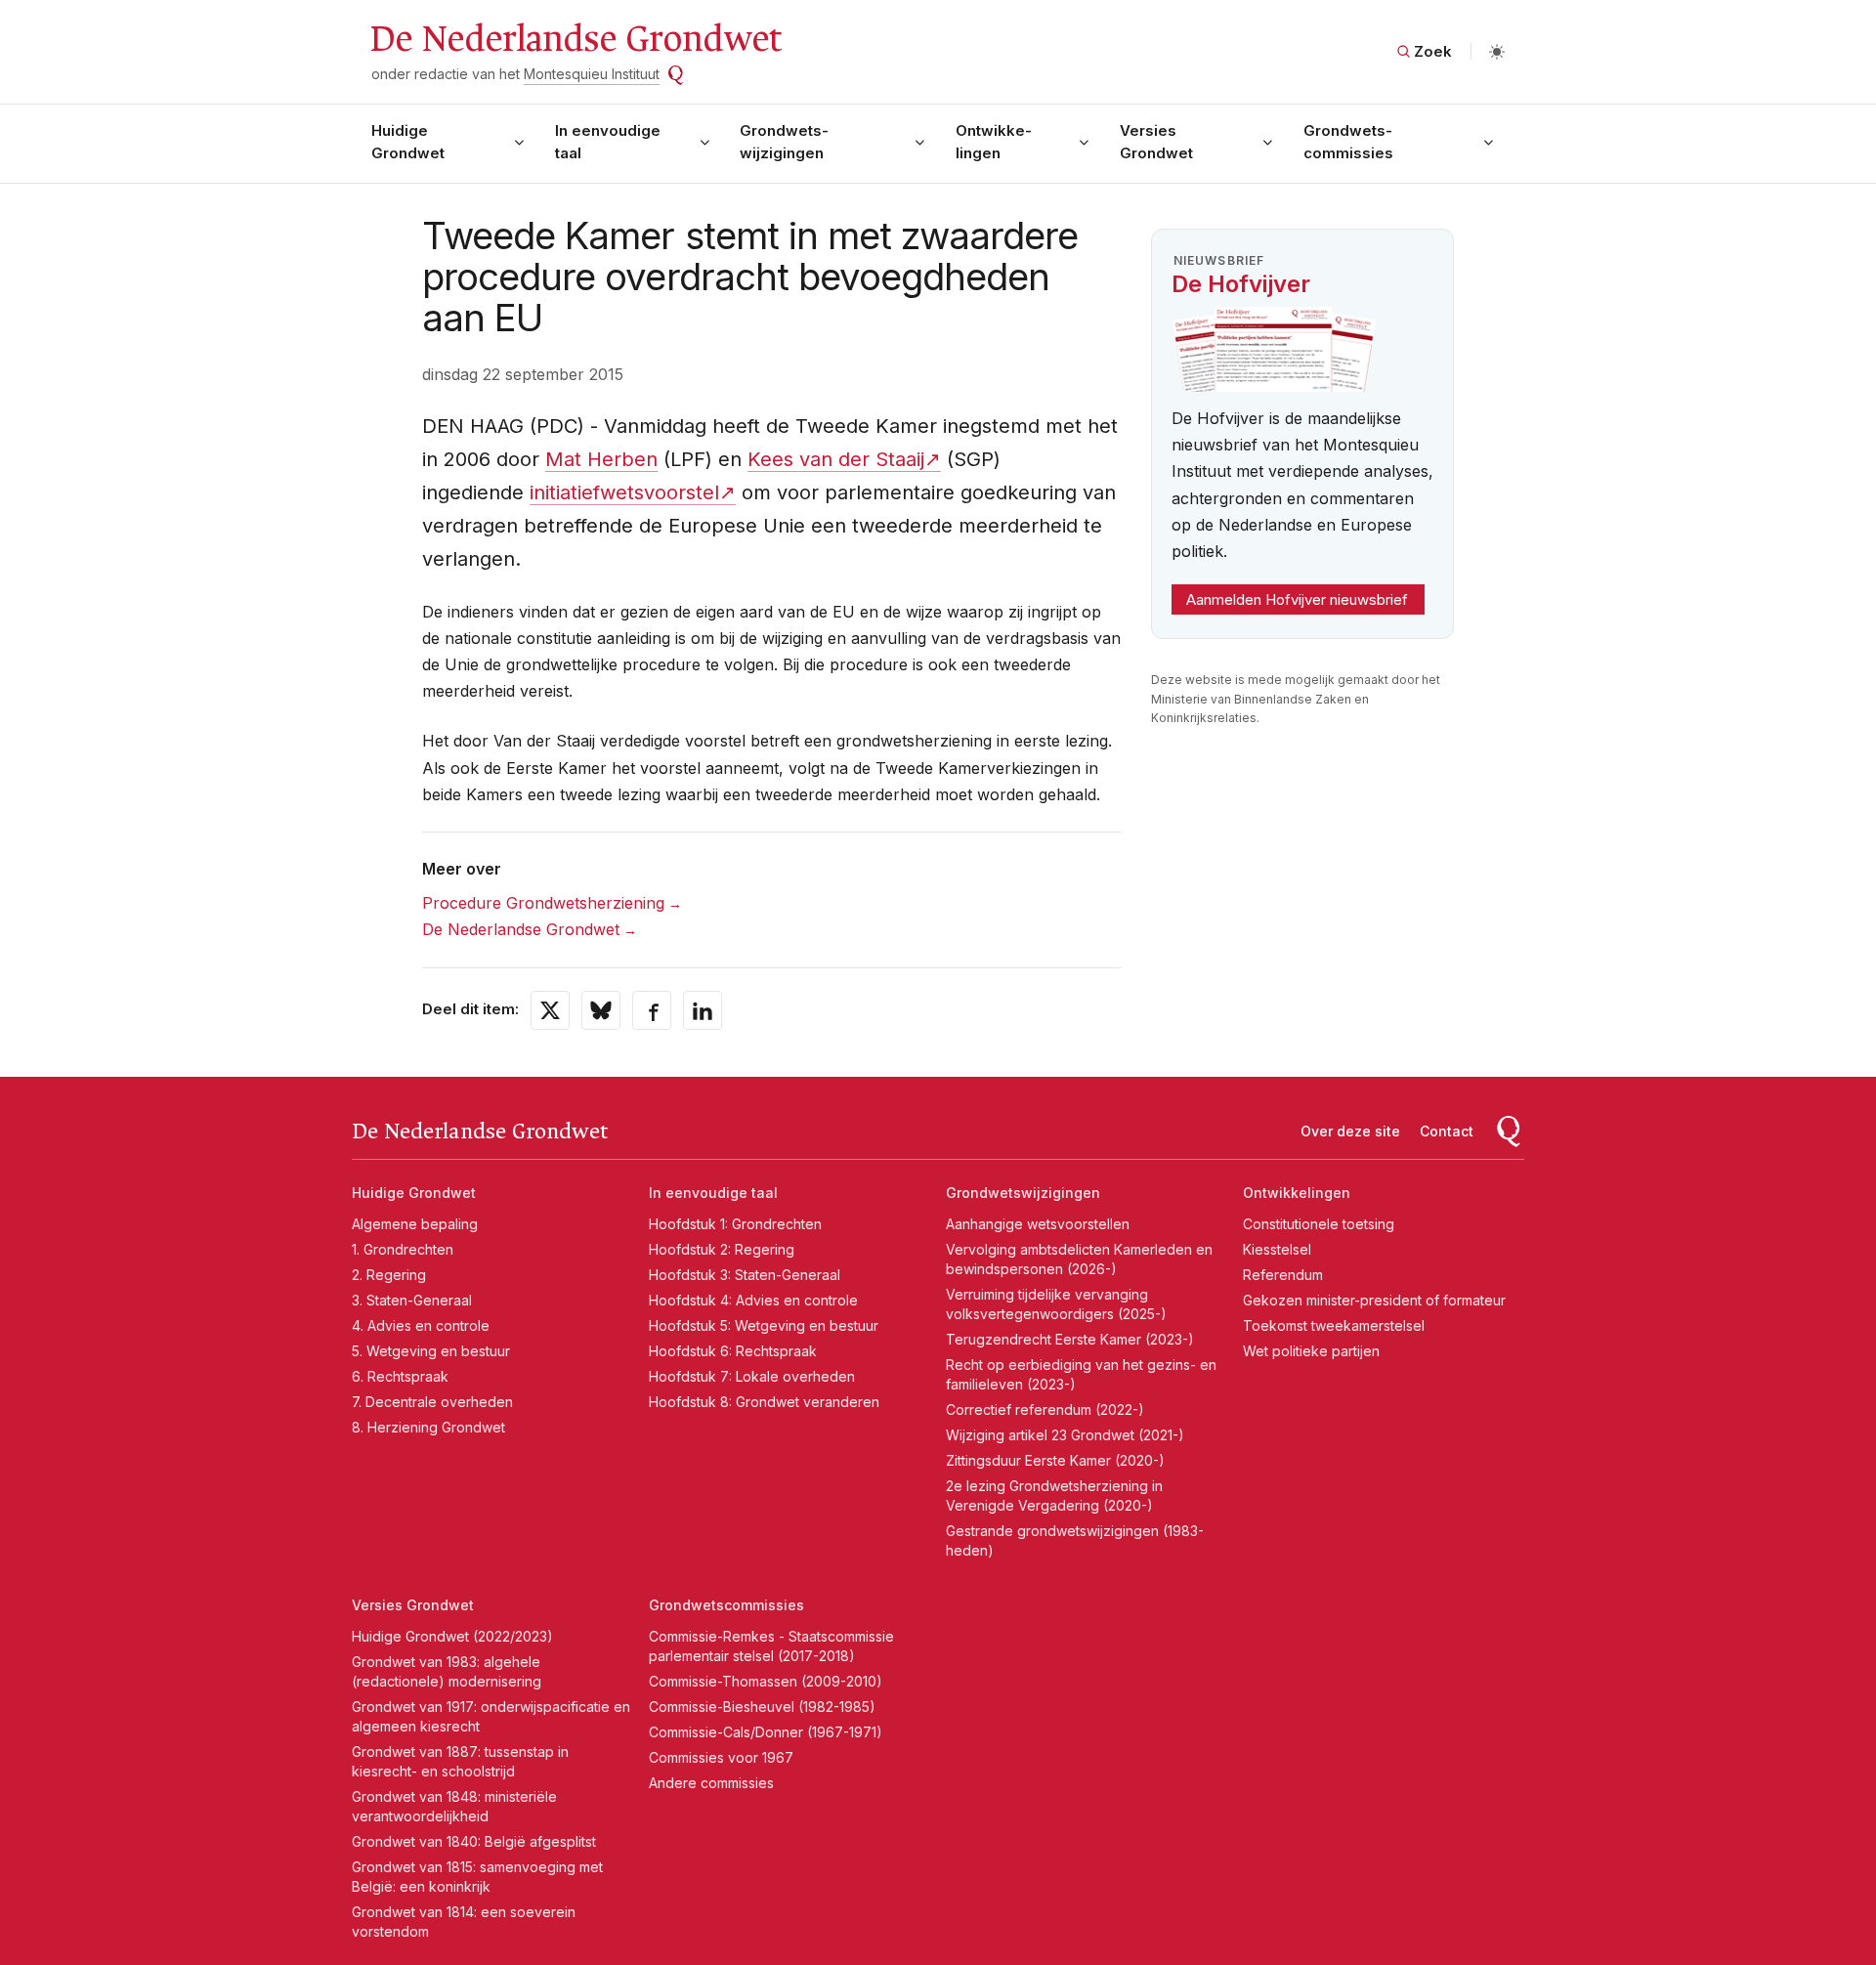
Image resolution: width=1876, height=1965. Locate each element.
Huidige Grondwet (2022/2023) (452, 1636)
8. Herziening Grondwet (428, 1427)
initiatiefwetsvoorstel (624, 492)
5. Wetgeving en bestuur (431, 1351)
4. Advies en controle (421, 1325)
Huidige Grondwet (408, 142)
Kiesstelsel (1277, 1249)
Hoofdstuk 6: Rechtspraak (733, 1351)
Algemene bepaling (415, 1224)
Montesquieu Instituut (592, 74)
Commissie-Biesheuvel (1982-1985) (762, 1707)
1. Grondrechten (403, 1249)
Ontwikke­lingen (994, 142)
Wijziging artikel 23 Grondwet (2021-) (1065, 1435)
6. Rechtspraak (400, 1376)
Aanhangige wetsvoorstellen (1038, 1224)
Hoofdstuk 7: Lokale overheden (752, 1376)
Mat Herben (601, 459)
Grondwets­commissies (1348, 142)
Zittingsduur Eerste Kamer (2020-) (1055, 1460)
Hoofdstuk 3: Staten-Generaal (745, 1275)
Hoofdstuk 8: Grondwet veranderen (764, 1402)
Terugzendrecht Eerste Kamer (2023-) (1070, 1339)
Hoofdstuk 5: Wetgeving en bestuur (764, 1325)
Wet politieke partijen (1311, 1351)
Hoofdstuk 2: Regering (722, 1249)
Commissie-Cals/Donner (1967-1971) (766, 1732)
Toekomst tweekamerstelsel (1334, 1325)
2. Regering (389, 1275)
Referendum (1283, 1275)
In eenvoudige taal (608, 142)
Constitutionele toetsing (1319, 1224)
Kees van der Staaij (836, 459)
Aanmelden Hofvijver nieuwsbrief (1297, 599)
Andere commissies (711, 1783)
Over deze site (1350, 1131)
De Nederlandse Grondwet (575, 39)
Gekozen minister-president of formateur (1374, 1300)
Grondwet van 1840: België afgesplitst (474, 1841)
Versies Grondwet (1156, 142)
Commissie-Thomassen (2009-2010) (766, 1681)
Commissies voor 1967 (721, 1757)
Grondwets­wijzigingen (784, 142)
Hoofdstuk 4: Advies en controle (753, 1300)
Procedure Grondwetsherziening (543, 903)
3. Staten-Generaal (412, 1300)
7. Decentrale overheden (432, 1402)
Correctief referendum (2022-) (1045, 1410)
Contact (1447, 1131)
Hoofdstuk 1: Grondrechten (735, 1224)
